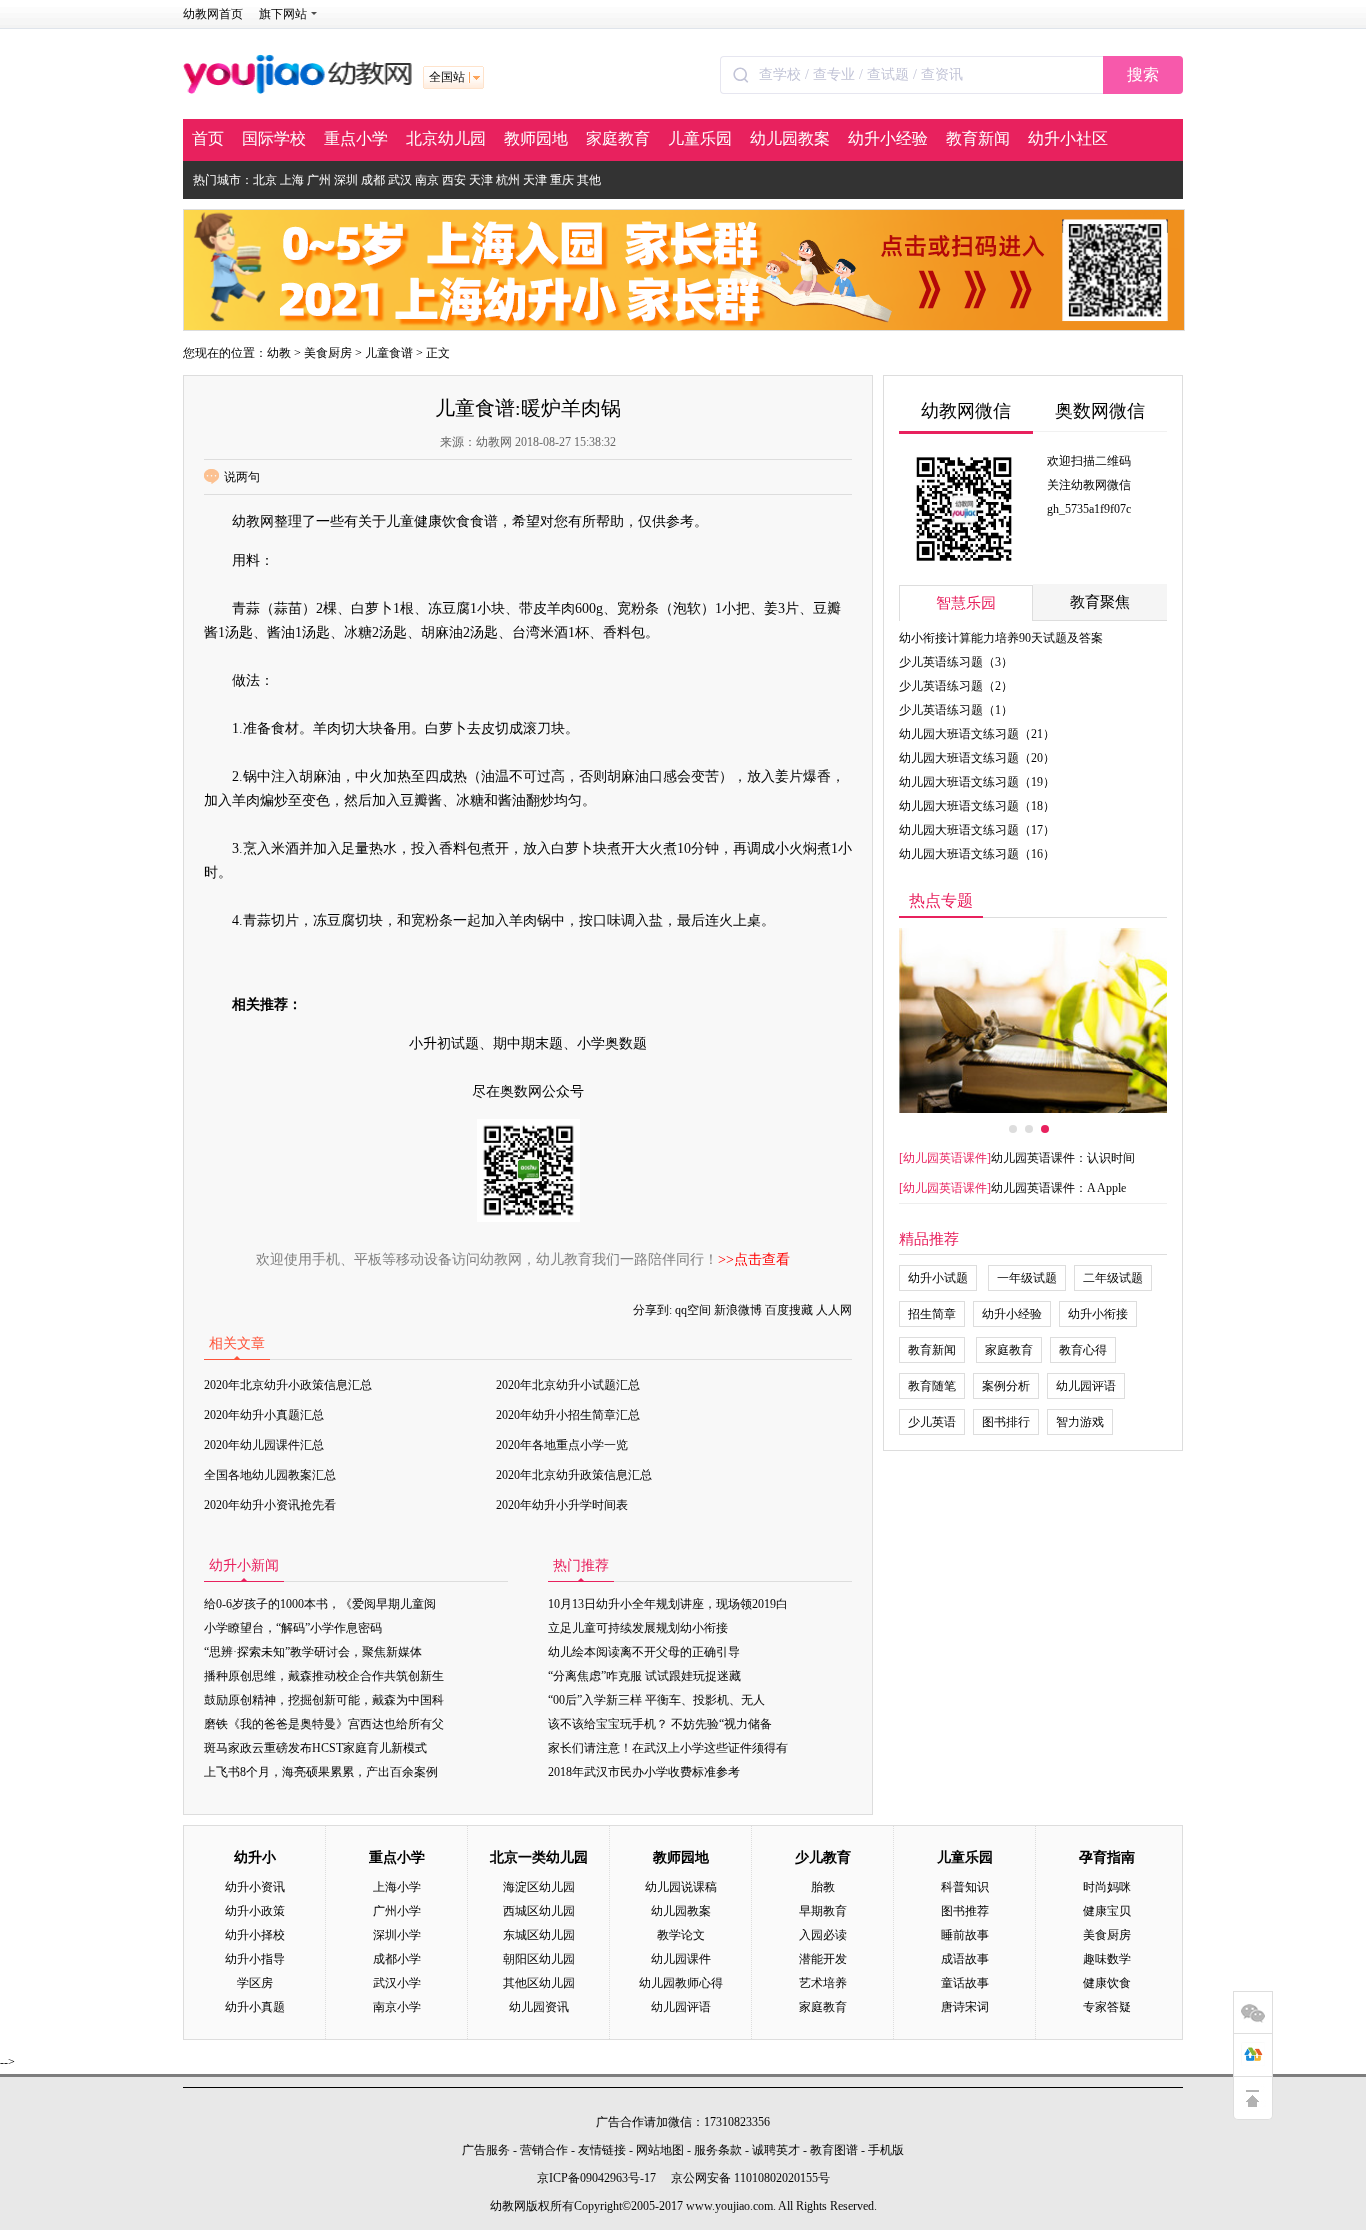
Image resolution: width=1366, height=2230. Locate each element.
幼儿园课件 (681, 1959)
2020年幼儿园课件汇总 (264, 1445)
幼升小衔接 (1098, 1314)
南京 (427, 180)
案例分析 (1006, 1386)
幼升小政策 (255, 1911)
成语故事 (965, 1959)
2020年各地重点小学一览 (562, 1445)
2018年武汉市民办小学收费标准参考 (644, 1772)
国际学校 (274, 138)
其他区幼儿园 (539, 1983)
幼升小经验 (888, 138)
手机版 (886, 2150)
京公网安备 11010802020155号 (750, 2178)
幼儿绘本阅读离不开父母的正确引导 (644, 1652)
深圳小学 (397, 1935)
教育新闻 (978, 138)
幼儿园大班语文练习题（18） (977, 806)
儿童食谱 (389, 353)
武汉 (400, 180)
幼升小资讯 (255, 1887)
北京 (265, 180)
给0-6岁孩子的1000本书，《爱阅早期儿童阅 (320, 1604)
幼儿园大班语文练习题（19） (977, 782)
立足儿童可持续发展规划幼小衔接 (638, 1628)
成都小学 (397, 1959)
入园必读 (823, 1935)
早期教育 (823, 1911)
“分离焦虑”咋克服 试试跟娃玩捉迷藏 (644, 1676)
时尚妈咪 (1107, 1887)
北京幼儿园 (446, 138)
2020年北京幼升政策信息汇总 (574, 1475)
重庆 (562, 180)
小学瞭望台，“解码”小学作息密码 (293, 1628)
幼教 (279, 353)
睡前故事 (965, 1935)
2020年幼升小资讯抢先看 (270, 1505)
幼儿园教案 (790, 138)
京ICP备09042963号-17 (596, 2178)
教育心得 (1083, 1350)
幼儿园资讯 (539, 2007)
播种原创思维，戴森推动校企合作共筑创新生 (324, 1676)
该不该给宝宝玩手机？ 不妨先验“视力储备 (660, 1724)
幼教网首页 (213, 14)
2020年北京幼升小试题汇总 (568, 1385)
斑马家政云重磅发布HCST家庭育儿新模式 (315, 1748)
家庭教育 (618, 138)
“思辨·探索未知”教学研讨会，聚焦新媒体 (313, 1652)
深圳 (346, 180)
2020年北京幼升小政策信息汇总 (288, 1385)
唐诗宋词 (965, 2007)
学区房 (255, 1983)
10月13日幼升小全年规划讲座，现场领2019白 (668, 1604)
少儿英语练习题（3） (956, 662)
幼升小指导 (255, 1959)
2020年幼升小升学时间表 (562, 1505)
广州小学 (397, 1911)
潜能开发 (823, 1959)
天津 (481, 180)
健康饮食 (1107, 1983)
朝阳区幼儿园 (539, 1959)
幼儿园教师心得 (681, 1983)
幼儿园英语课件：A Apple (1058, 1188)
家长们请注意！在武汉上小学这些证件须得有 (668, 1748)
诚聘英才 (776, 2150)
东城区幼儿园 (539, 1935)
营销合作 (544, 2150)
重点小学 (356, 138)
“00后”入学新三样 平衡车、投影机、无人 (656, 1700)
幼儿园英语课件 (945, 1158)
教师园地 (536, 138)
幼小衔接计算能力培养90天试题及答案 (1001, 638)
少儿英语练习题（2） (956, 686)
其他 (589, 180)
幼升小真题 (255, 2007)
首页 (208, 138)
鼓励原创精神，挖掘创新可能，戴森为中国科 (324, 1700)
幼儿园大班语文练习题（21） (977, 734)
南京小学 (397, 2007)
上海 (292, 180)
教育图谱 (834, 2150)
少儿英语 (932, 1422)
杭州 (508, 180)
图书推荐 (965, 1911)
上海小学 (397, 1887)
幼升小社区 (1068, 138)
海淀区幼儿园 (539, 1887)
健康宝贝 (1107, 1911)
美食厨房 (328, 353)
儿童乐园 (700, 138)
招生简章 (932, 1314)
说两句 (242, 477)
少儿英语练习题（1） (956, 710)
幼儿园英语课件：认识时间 (1063, 1158)
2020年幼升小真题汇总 (264, 1415)
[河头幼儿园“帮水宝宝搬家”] (1033, 1020)
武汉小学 (397, 1983)
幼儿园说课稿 (681, 1887)
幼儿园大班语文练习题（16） (977, 854)
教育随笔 (932, 1386)
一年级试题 (1027, 1278)
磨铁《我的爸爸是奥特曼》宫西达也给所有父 (324, 1724)
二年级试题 (1113, 1278)
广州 (319, 180)
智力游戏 (1080, 1422)
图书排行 (1006, 1422)
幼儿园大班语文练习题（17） (977, 830)
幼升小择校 (255, 1935)
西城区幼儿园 (539, 1911)
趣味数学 (1107, 1959)
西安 (454, 180)
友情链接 (602, 2150)
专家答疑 (1107, 2007)
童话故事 (965, 1983)
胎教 (823, 1887)
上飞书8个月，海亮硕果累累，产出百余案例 (321, 1772)
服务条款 (718, 2150)
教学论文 (681, 1935)
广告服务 (486, 2150)
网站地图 (660, 2150)
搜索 (1143, 74)
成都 (373, 180)
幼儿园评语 (1086, 1386)
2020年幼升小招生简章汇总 (568, 1415)
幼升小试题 (938, 1278)
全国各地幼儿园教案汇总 (270, 1475)
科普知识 (965, 1887)
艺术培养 (823, 1983)
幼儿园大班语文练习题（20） (977, 758)
